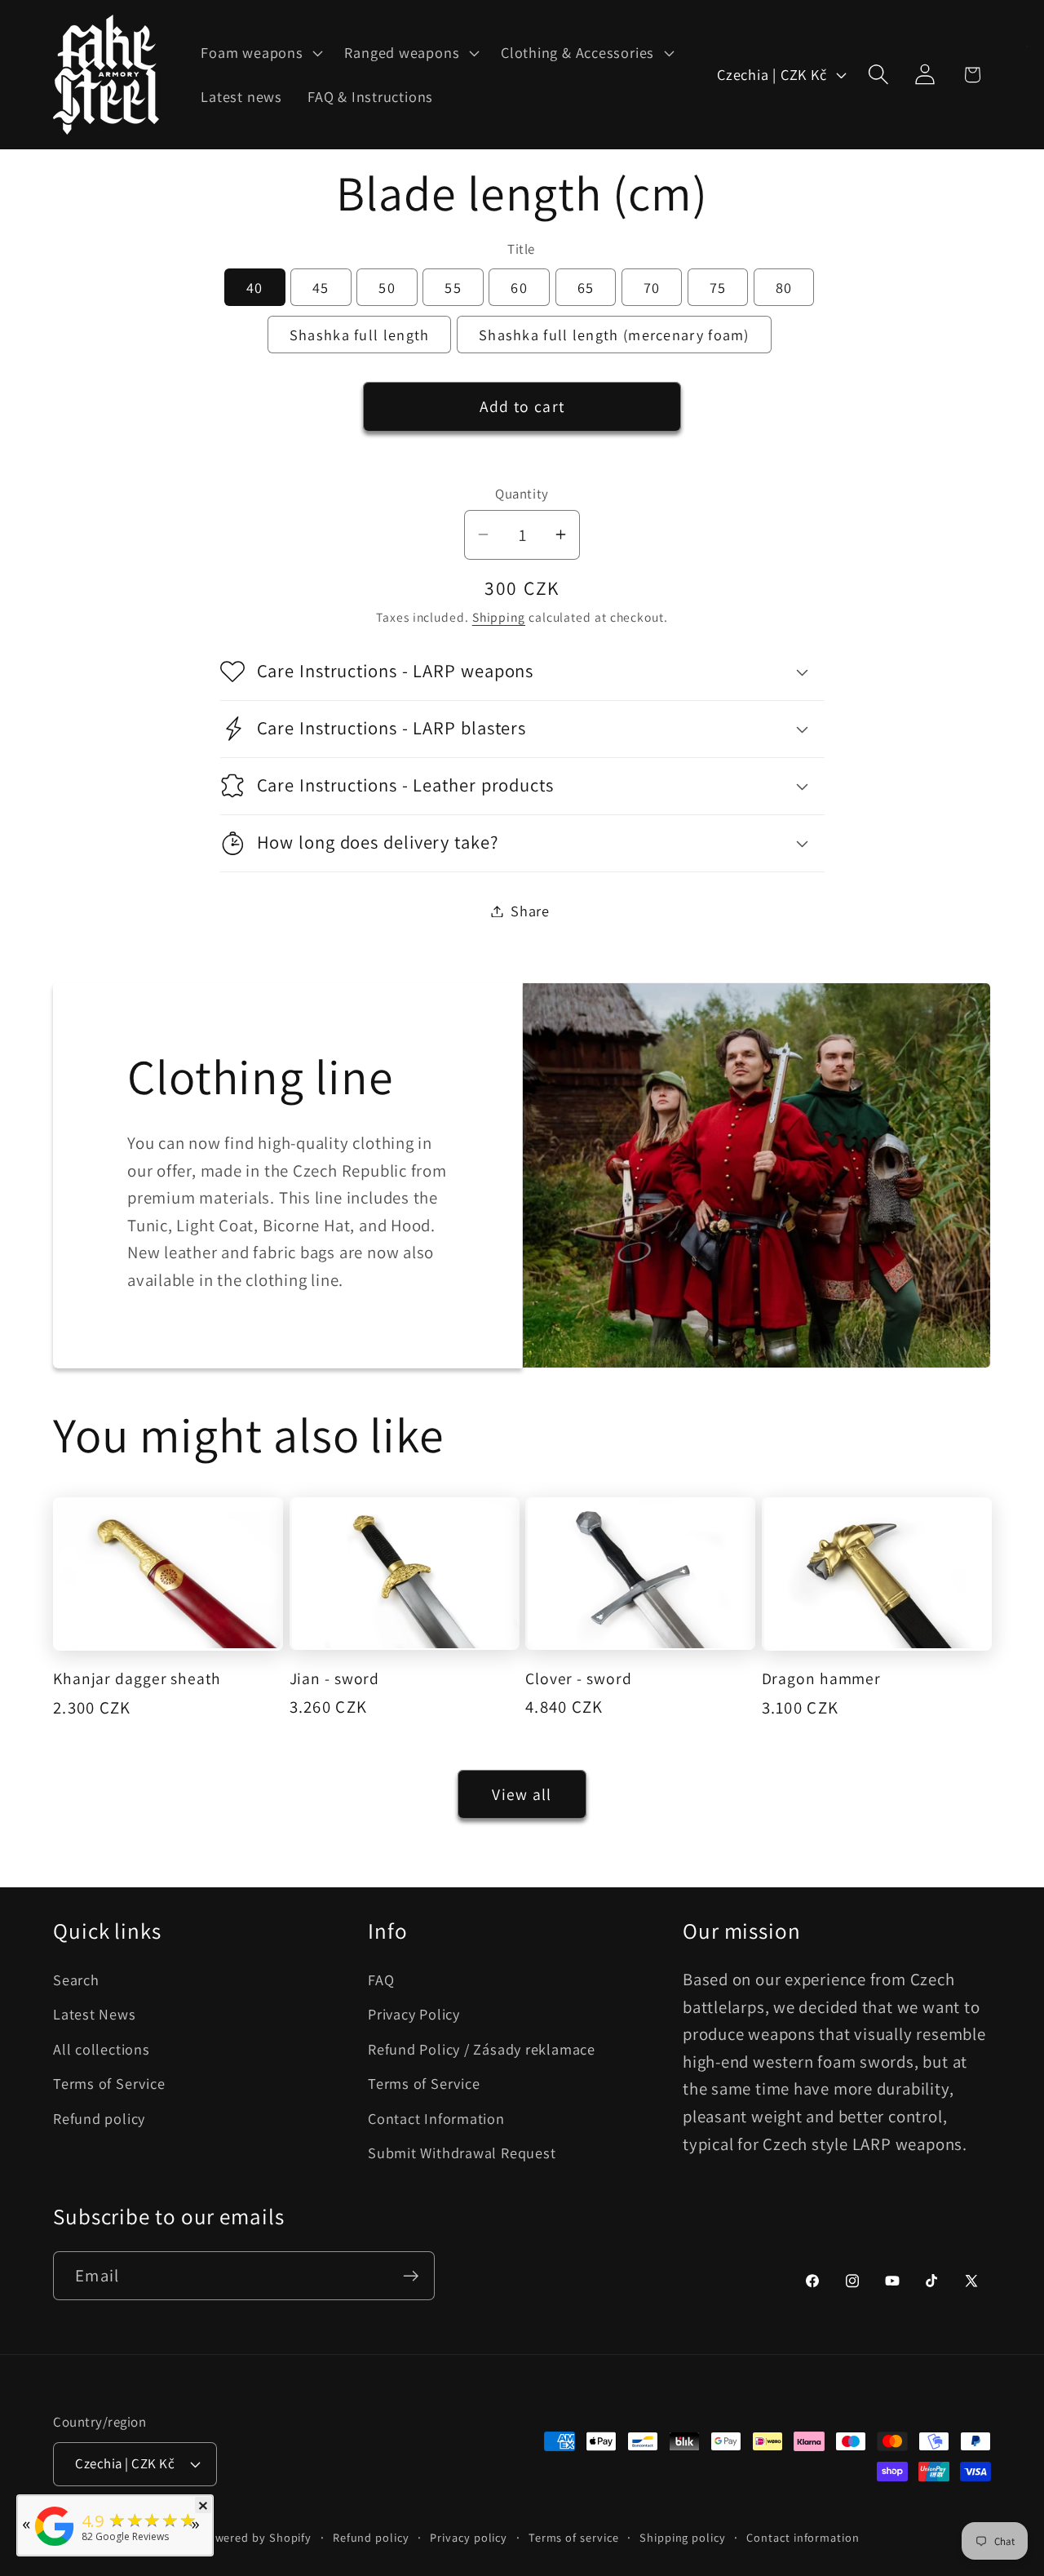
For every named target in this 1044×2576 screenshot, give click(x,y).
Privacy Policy (414, 2015)
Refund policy (99, 2118)
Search (76, 1980)
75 (718, 287)
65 (586, 287)
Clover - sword (579, 1679)
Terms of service (574, 2536)
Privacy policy (469, 2536)
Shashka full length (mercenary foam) (614, 335)
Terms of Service (109, 2084)
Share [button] (530, 911)
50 (387, 287)
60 (519, 287)
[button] (260, 53)
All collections (102, 2049)
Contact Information (436, 2118)
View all (522, 1794)
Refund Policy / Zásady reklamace (482, 2049)
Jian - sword (335, 1679)
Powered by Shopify (256, 2536)
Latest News (95, 2015)
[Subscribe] (411, 2276)
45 (321, 287)
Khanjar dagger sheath (137, 1679)
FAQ (381, 1980)
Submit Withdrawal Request (462, 2153)
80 (784, 287)
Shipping (499, 617)
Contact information (803, 2536)
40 (255, 287)
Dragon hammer (822, 1679)
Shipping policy (683, 2536)
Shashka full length (360, 335)
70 (652, 287)
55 (453, 287)
